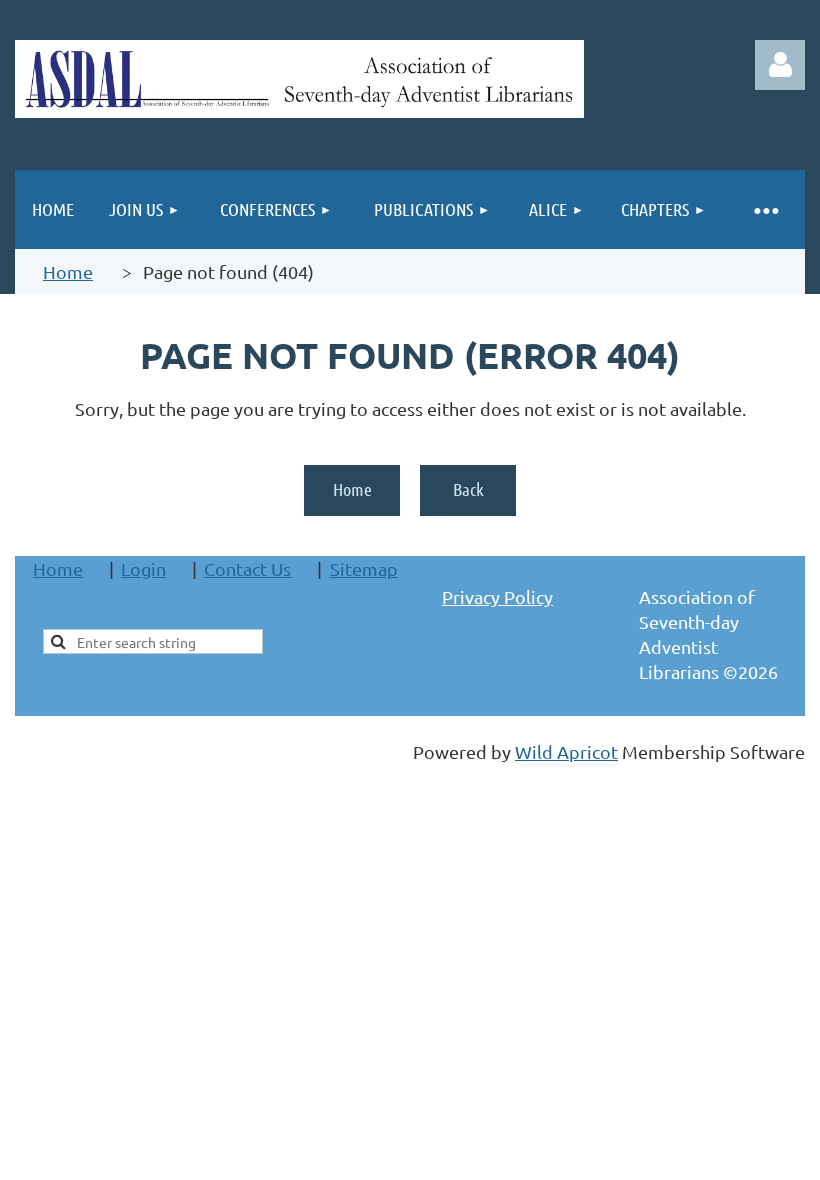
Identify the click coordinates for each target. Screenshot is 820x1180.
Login (143, 568)
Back (468, 489)
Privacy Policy (497, 596)
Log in (780, 65)
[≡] (765, 209)
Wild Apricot (566, 751)
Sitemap (364, 568)
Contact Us (247, 568)
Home (68, 271)
